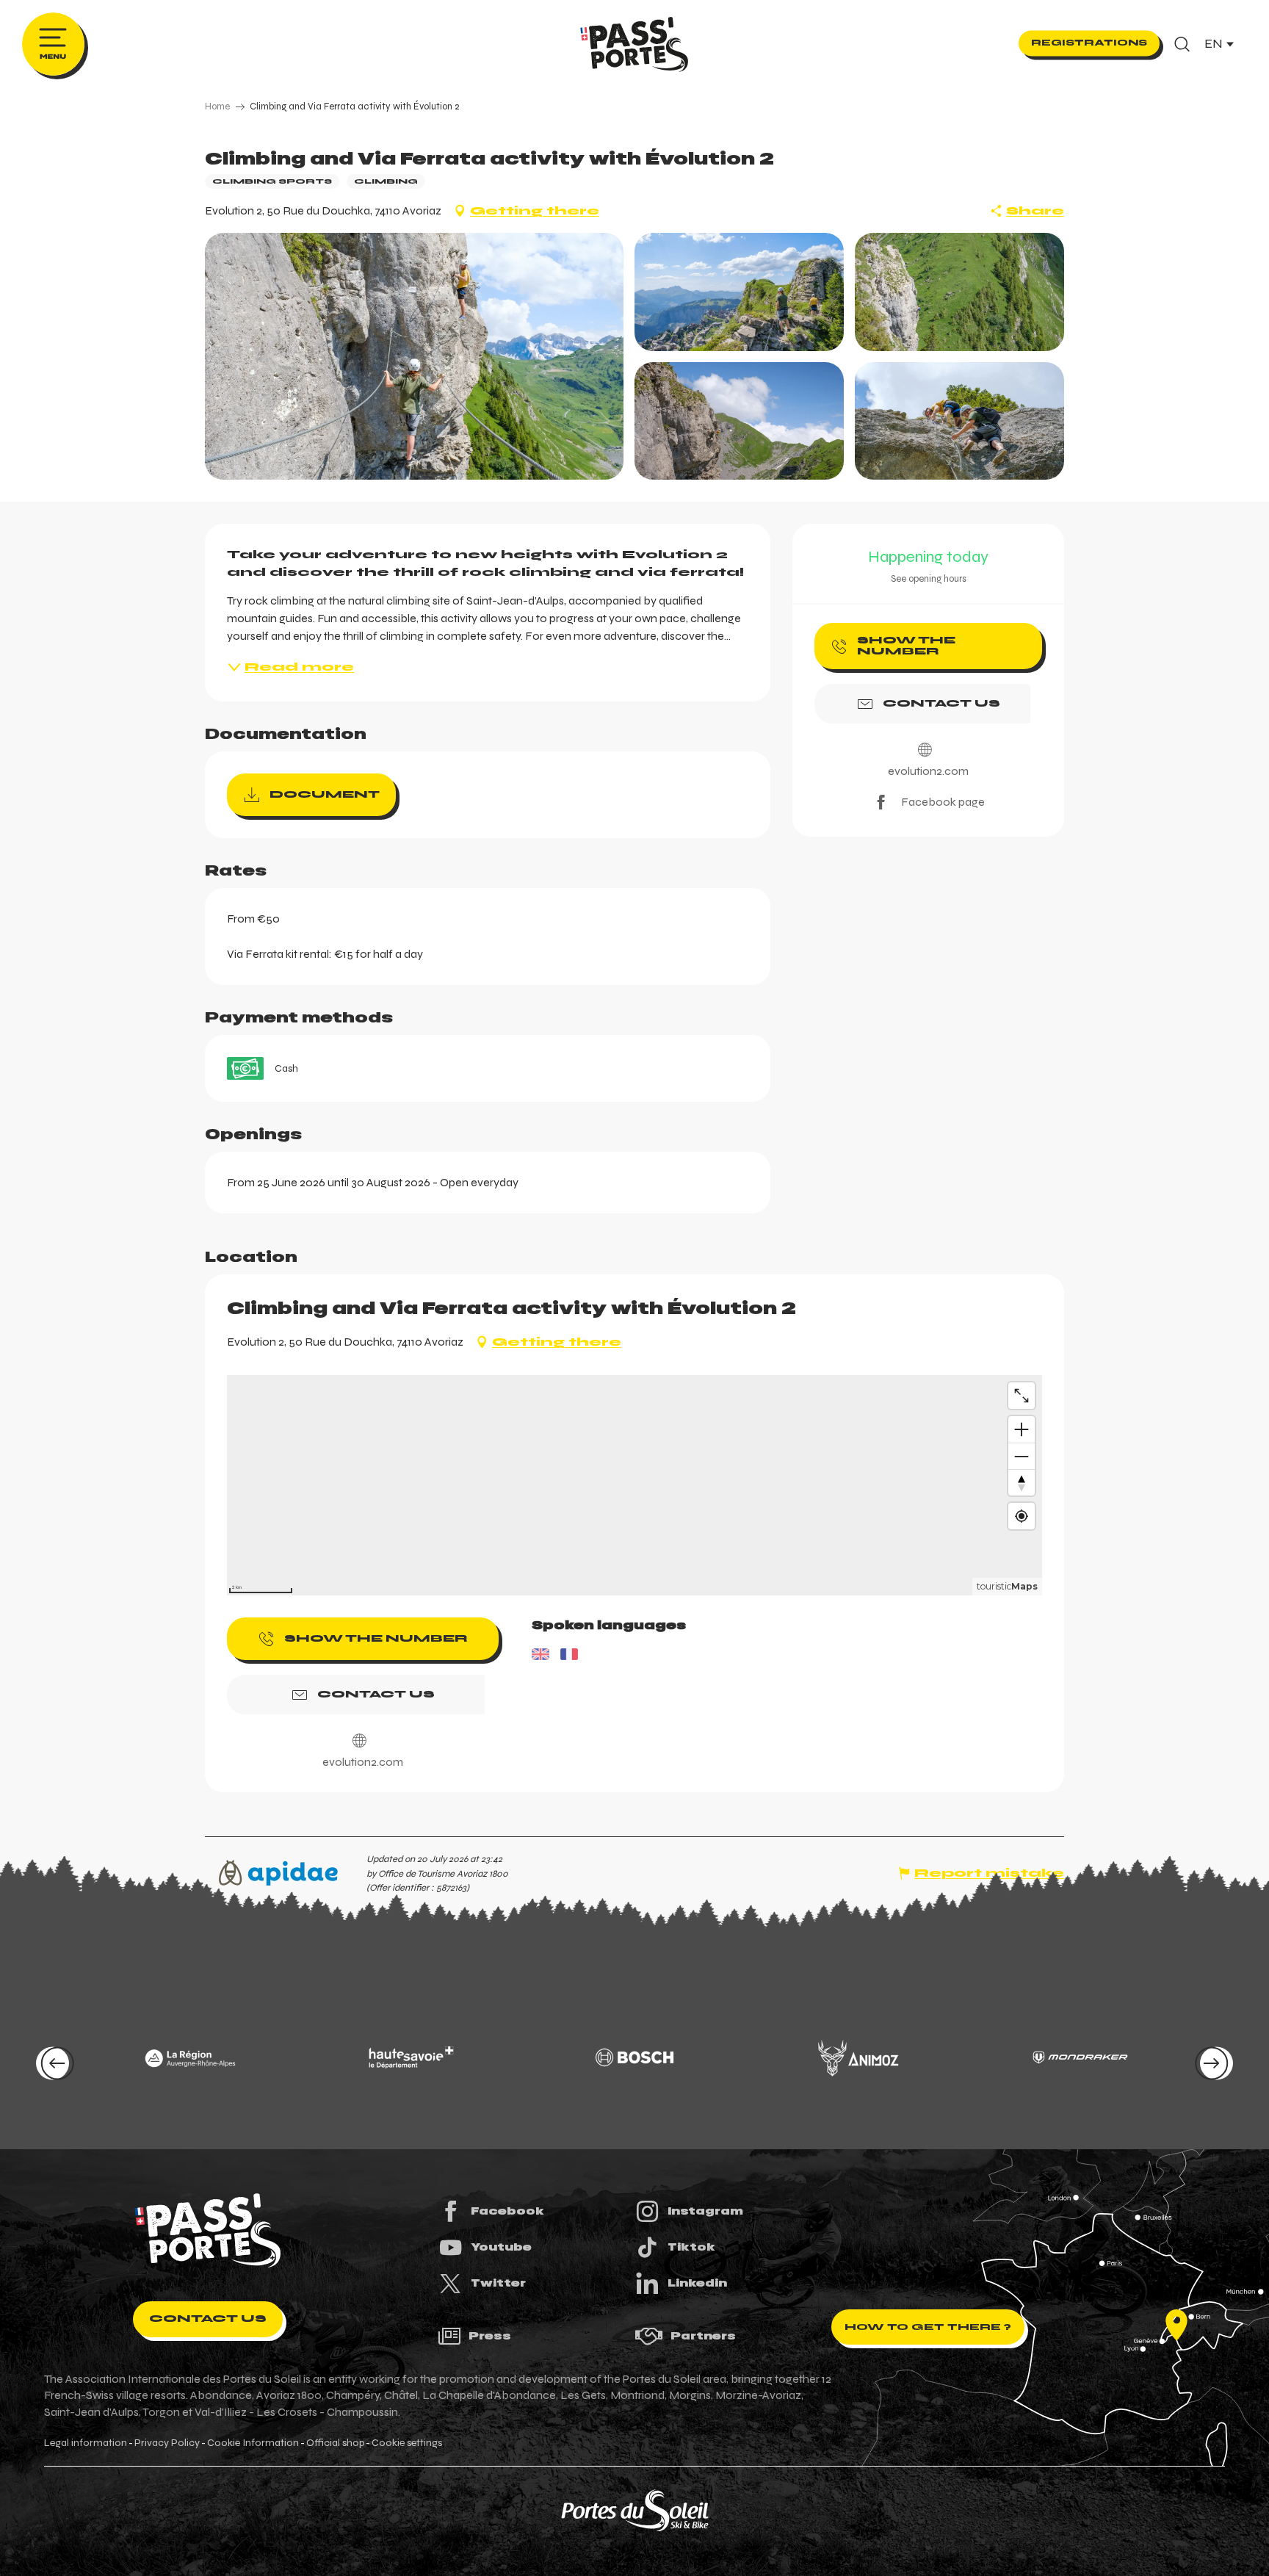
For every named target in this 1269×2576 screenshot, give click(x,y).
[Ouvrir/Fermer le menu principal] (53, 44)
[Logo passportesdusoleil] (208, 2231)
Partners (703, 2336)
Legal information (86, 2443)
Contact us (208, 2319)
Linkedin (697, 2283)
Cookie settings (407, 2443)
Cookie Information (253, 2443)
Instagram (705, 2211)
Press (490, 2336)
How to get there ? (928, 2327)
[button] (1182, 44)
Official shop (335, 2443)
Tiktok (691, 2247)
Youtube (501, 2247)
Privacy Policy (167, 2443)
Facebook (507, 2211)
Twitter (498, 2283)
